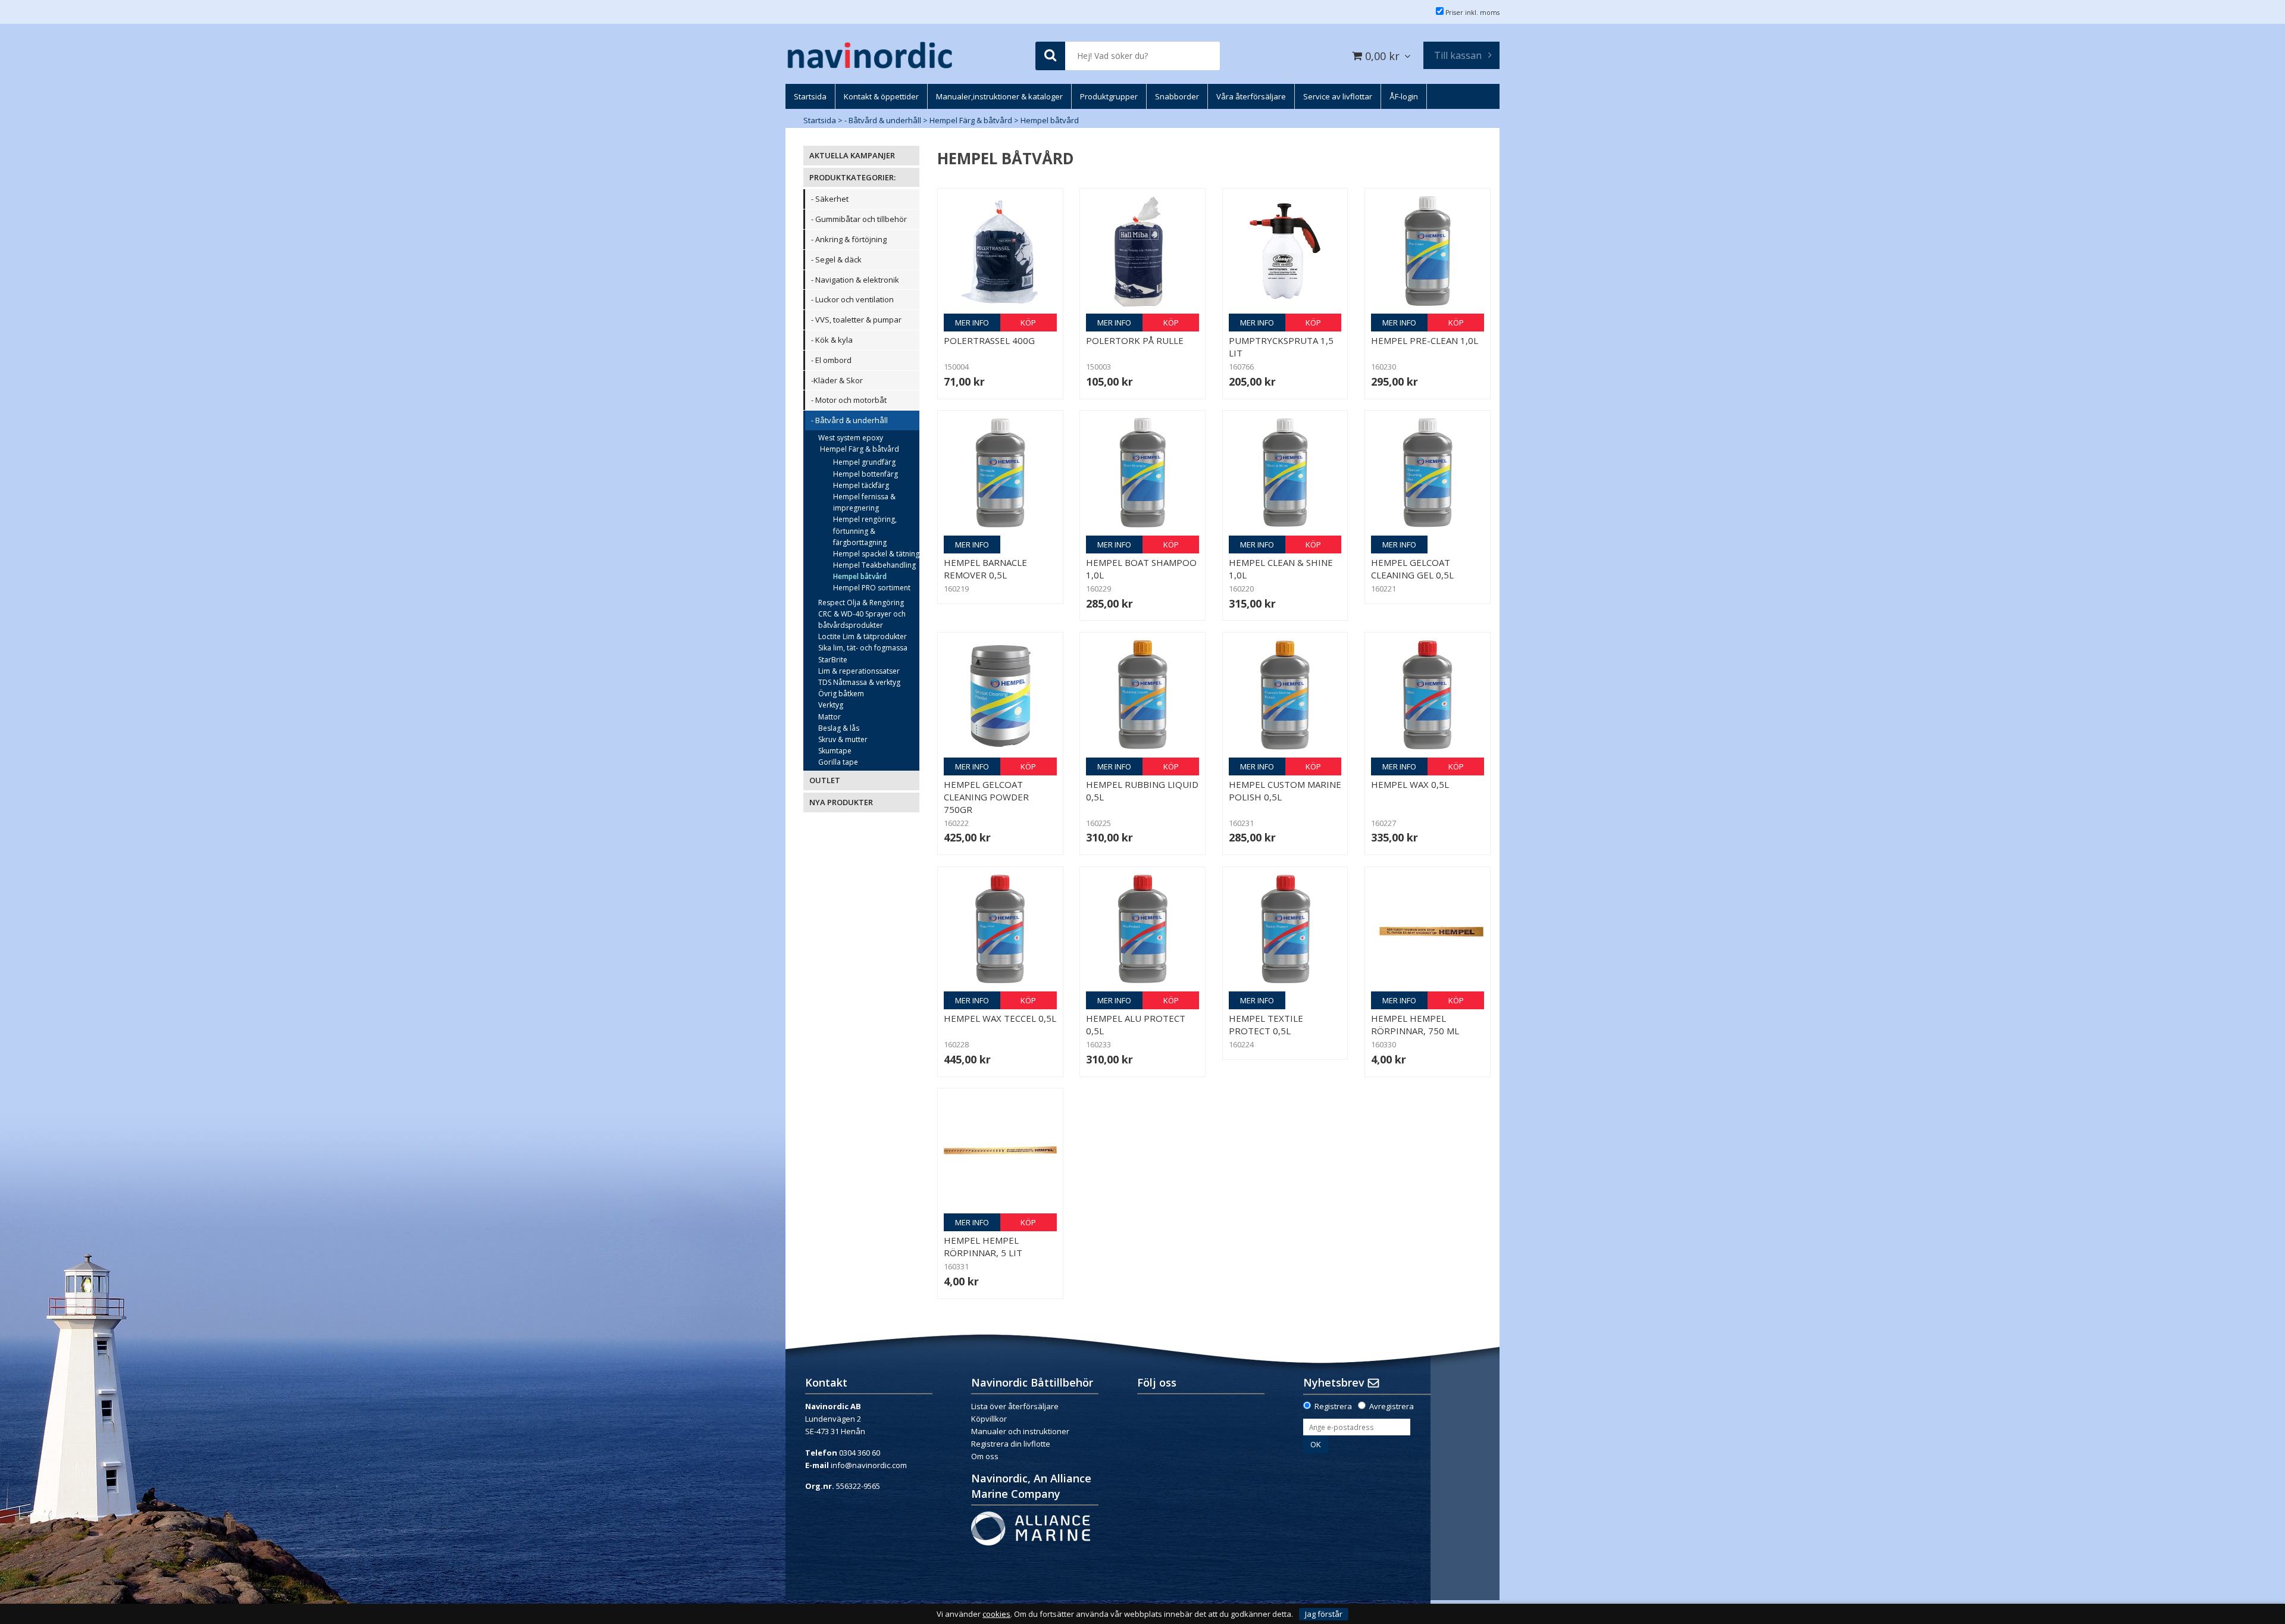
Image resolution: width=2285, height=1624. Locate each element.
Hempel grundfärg (864, 462)
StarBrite (833, 660)
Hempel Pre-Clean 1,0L (1425, 340)
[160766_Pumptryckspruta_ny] (1285, 251)
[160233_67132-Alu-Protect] (1142, 930)
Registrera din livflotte (1011, 1444)
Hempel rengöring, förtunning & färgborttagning (865, 531)
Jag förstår (1324, 1614)
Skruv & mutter (843, 739)
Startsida (820, 120)
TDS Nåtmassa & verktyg (859, 682)
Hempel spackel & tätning (876, 554)
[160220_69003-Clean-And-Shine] (1285, 473)
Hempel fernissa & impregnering (864, 502)
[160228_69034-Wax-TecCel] (1000, 930)
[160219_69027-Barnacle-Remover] (1000, 473)
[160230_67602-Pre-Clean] (1428, 251)
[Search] (1050, 56)
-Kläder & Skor (837, 380)
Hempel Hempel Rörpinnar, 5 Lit (983, 1246)
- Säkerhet (830, 199)
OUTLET (825, 780)
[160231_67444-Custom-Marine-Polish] (1285, 695)
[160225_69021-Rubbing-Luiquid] (1142, 695)
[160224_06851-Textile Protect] (1285, 930)
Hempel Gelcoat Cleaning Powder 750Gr (986, 797)
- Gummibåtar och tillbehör (859, 219)
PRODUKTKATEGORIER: (852, 177)
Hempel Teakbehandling (874, 565)
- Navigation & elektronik (855, 280)
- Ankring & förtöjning (849, 239)
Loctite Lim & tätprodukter (863, 636)
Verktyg (831, 705)
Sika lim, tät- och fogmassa (863, 648)
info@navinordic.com (869, 1465)
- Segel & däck (836, 259)
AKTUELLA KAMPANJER (852, 155)
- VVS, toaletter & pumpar (856, 320)
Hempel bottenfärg (866, 474)
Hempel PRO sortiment (872, 588)
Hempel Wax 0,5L (1410, 784)
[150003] (1142, 251)
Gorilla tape (838, 762)
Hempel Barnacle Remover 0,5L (985, 569)
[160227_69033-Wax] (1428, 695)
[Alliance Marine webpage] (1031, 1528)
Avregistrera (1392, 1406)
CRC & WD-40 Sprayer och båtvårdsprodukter (862, 619)
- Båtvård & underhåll (883, 120)
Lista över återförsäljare (1015, 1406)
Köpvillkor (989, 1419)
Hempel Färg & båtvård (971, 120)
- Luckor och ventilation (852, 299)
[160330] (1428, 930)
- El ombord (831, 360)
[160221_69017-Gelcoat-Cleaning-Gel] (1428, 473)
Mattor (830, 717)
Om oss (985, 1456)
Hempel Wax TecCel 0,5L (1000, 1018)
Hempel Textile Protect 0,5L (1266, 1024)
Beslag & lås (839, 728)
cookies (996, 1614)
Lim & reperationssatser (859, 671)
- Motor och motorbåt (849, 400)
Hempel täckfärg (861, 485)
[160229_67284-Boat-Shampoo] (1142, 473)
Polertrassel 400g (989, 340)
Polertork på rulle (1135, 340)
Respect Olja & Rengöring (861, 603)
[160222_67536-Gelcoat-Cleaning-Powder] (1000, 695)
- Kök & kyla (832, 340)
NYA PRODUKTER (841, 802)
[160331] (1000, 1151)
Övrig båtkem (841, 694)
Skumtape (835, 751)
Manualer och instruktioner (1020, 1431)
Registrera (1333, 1406)
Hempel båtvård (1050, 120)
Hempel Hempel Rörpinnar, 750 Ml (1415, 1024)
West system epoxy (851, 438)
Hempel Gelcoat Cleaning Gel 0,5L (1412, 569)
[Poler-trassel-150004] (1000, 251)
